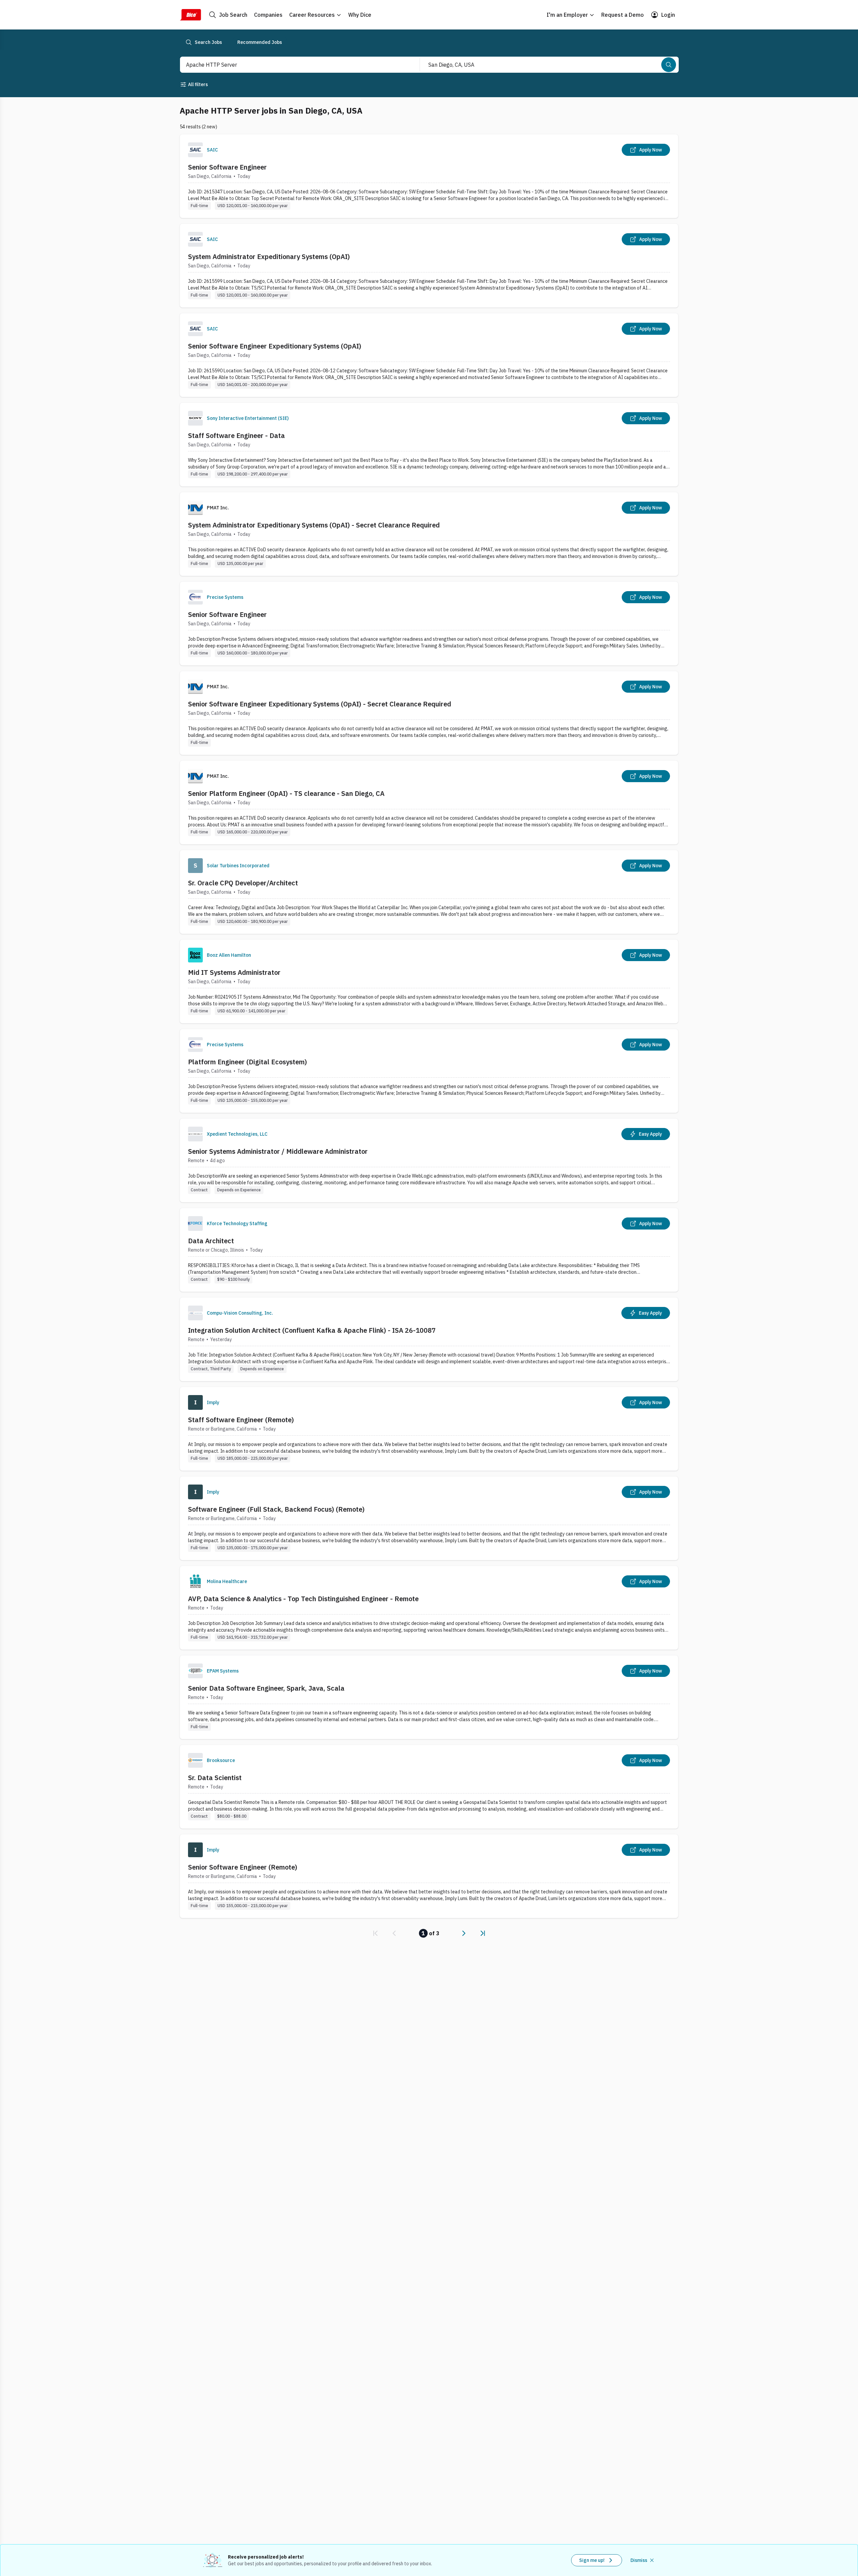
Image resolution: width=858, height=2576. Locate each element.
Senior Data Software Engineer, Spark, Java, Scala (266, 1688)
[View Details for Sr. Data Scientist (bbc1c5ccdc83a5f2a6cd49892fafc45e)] (429, 1787)
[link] (375, 1933)
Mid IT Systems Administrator (234, 972)
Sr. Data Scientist (215, 1778)
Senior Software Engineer (227, 167)
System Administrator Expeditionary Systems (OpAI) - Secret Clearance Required (314, 525)
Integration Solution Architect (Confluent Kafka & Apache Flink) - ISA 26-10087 (312, 1330)
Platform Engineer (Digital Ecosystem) (248, 1062)
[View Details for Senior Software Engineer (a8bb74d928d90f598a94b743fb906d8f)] (429, 176)
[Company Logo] (195, 150)
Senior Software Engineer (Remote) (243, 1867)
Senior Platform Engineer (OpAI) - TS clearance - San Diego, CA (286, 793)
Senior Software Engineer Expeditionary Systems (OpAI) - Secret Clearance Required (320, 704)
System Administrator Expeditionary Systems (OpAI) (269, 257)
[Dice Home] (190, 15)
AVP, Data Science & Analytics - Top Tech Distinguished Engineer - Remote (303, 1599)
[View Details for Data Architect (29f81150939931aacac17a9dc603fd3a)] (429, 1250)
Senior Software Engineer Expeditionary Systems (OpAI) (275, 346)
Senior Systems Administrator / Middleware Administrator (278, 1151)
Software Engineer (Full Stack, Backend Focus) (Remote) (276, 1509)
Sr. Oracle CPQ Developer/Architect (243, 883)
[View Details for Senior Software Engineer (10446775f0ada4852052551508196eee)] (429, 623)
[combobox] (293, 65)
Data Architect (211, 1241)
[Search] (669, 65)
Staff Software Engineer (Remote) (241, 1420)
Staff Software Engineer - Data (236, 435)
